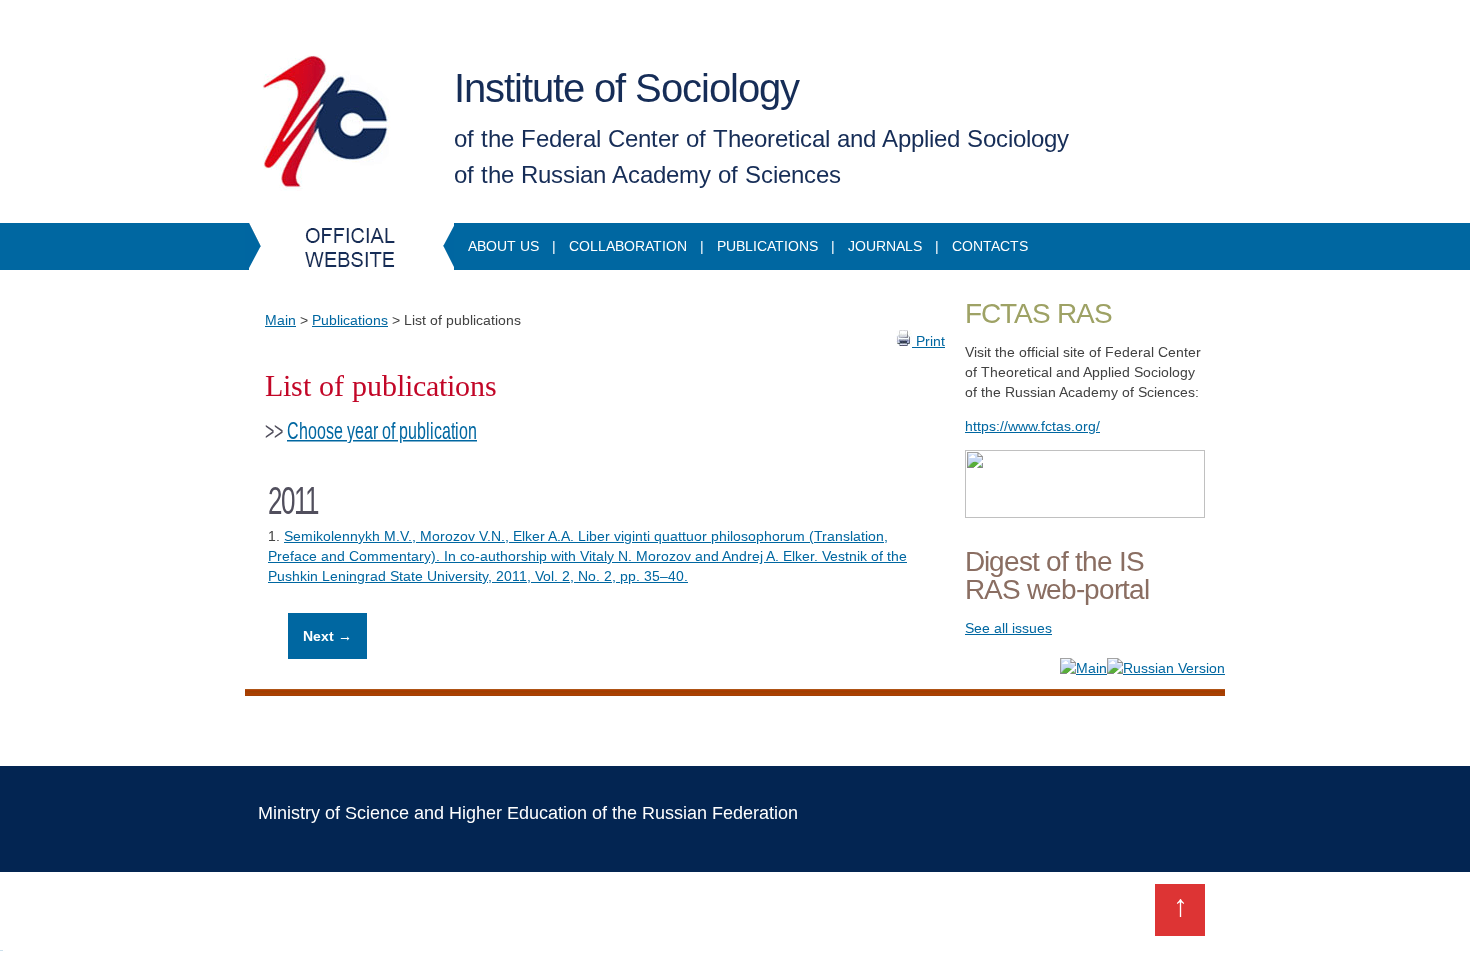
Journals (885, 246)
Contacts (990, 246)
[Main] (1083, 668)
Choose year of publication (382, 431)
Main (280, 320)
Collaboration (628, 246)
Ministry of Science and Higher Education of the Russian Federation (528, 813)
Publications (767, 246)
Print (928, 341)
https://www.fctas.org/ (1032, 426)
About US (503, 246)
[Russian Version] (1166, 668)
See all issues (1008, 628)
